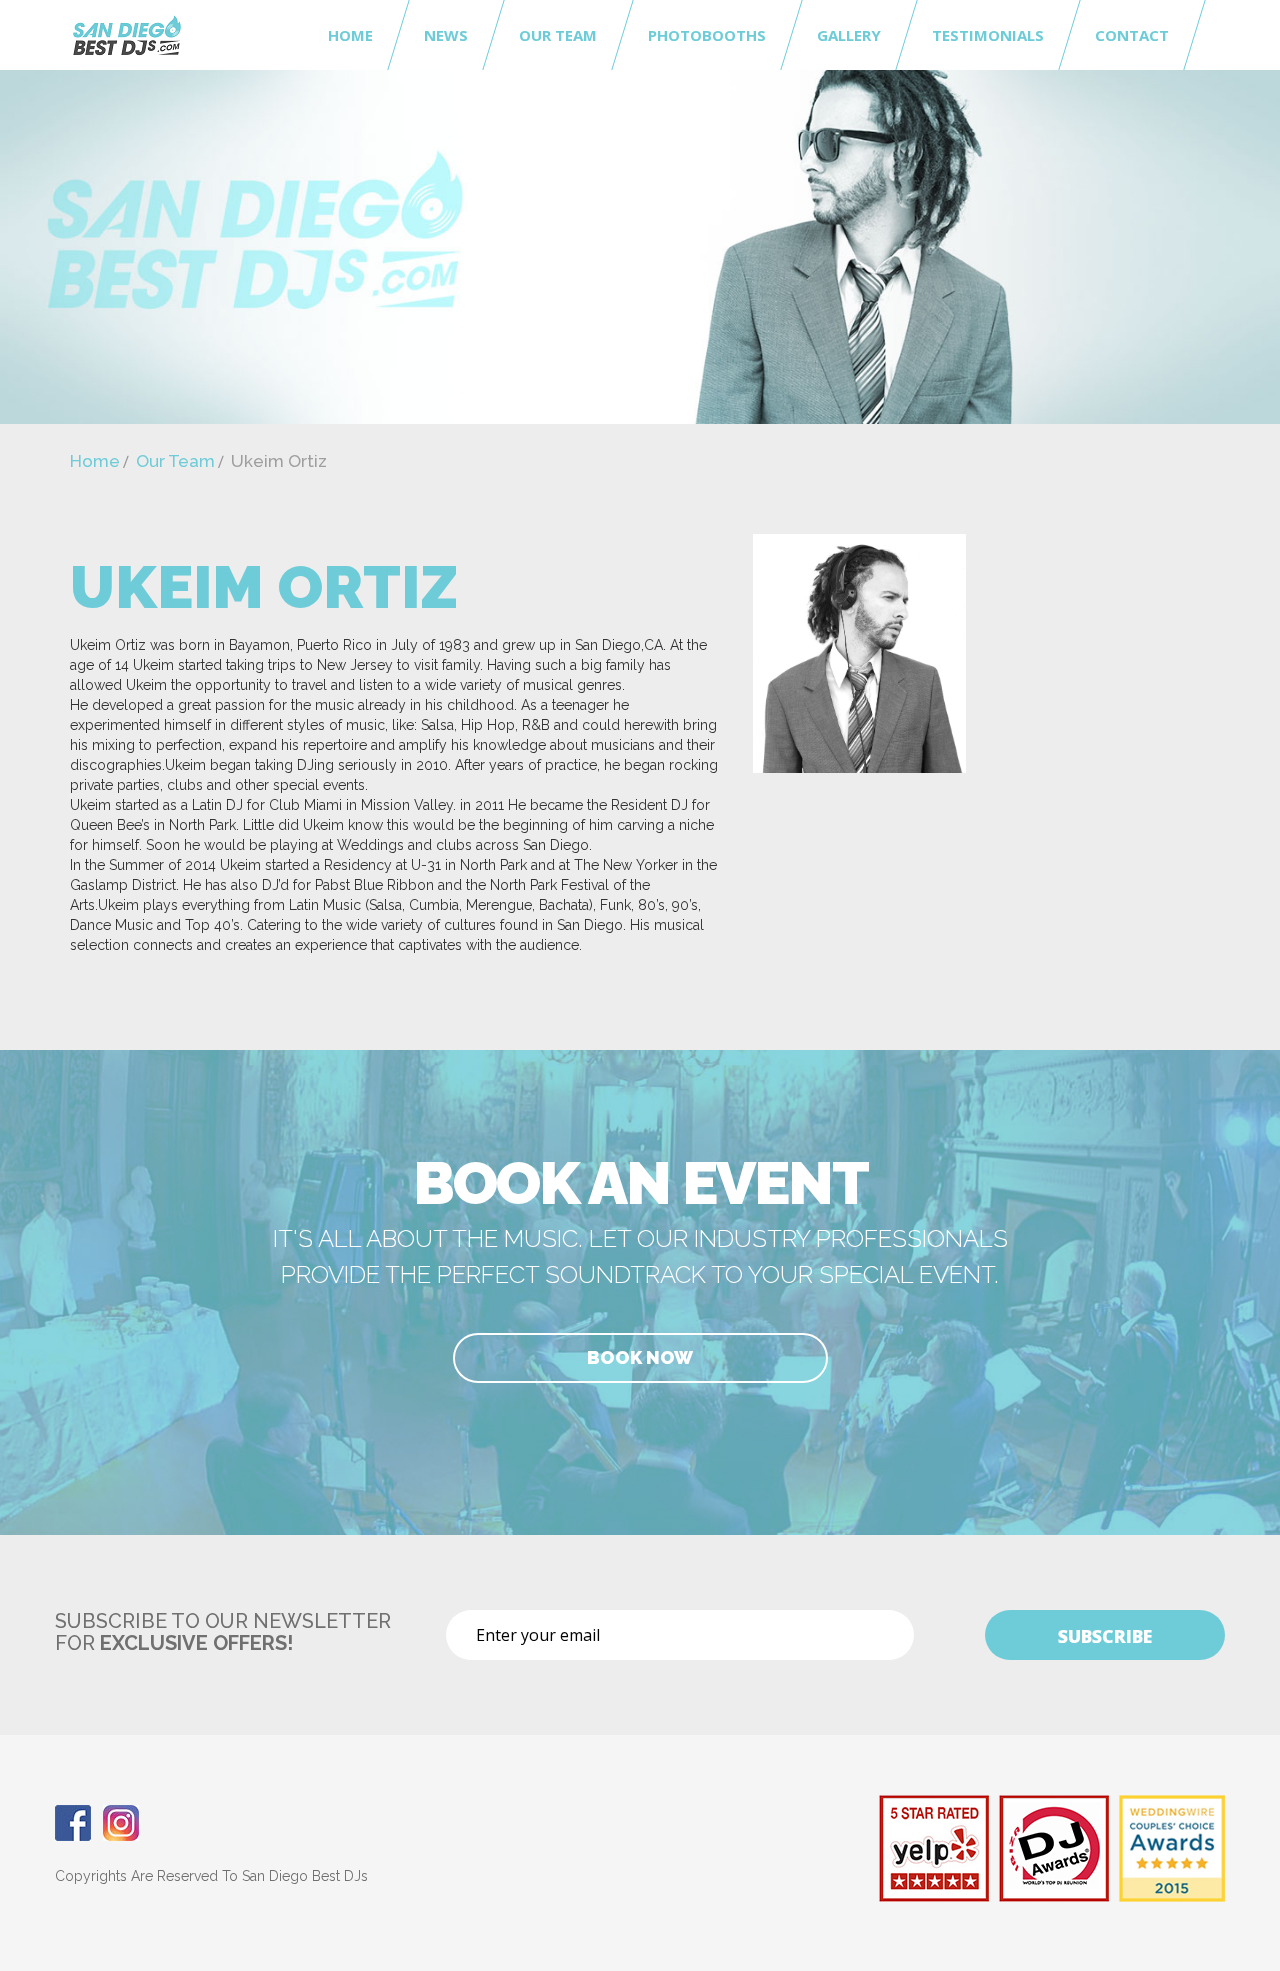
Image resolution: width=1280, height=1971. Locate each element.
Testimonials (988, 35)
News (446, 35)
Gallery (849, 35)
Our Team (558, 35)
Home (350, 35)
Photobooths (707, 35)
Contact (1132, 35)
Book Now (640, 1357)
